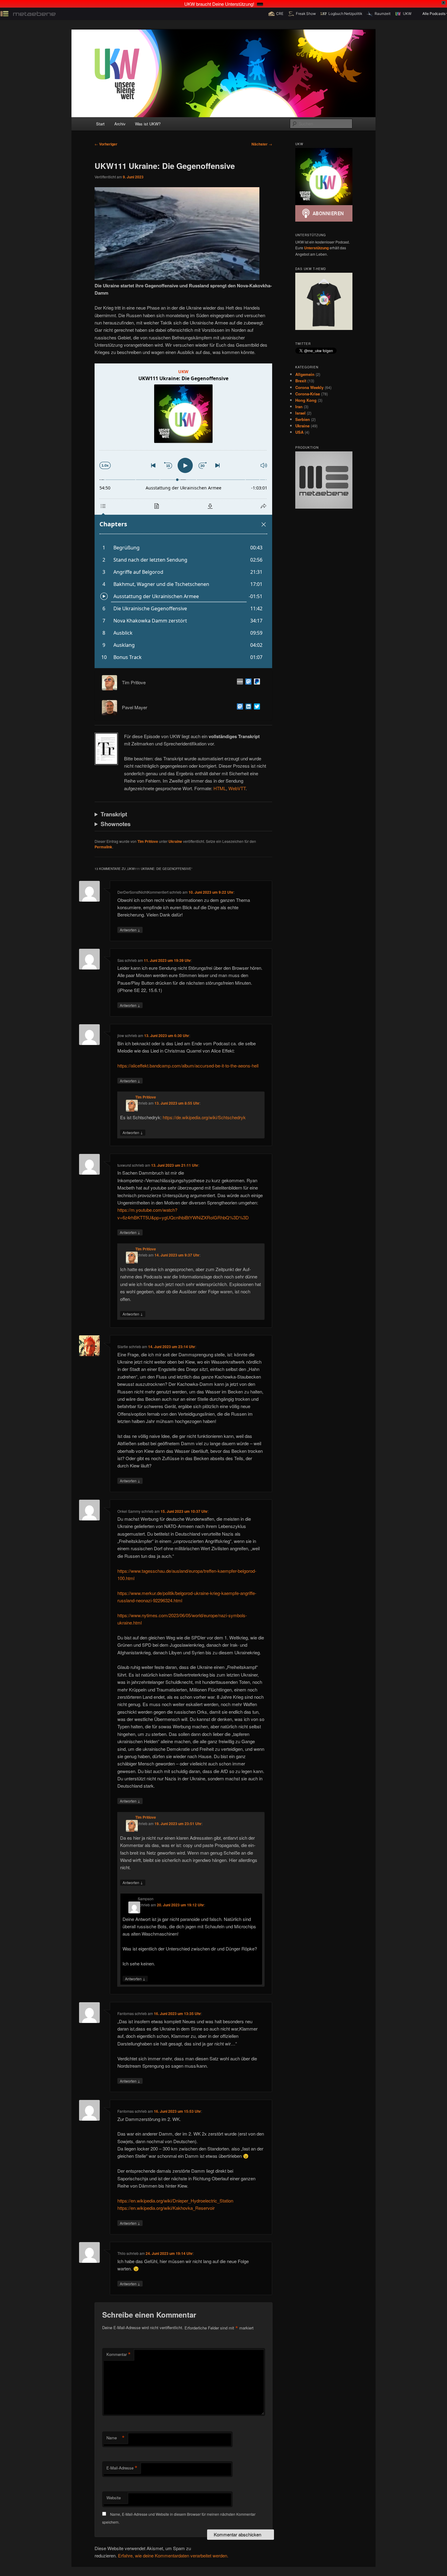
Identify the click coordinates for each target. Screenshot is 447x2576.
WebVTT (237, 788)
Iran (299, 407)
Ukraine (175, 841)
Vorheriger (106, 144)
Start (100, 124)
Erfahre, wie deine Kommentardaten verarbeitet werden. (173, 2555)
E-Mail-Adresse (122, 2468)
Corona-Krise (308, 394)
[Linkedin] (247, 707)
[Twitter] (256, 707)
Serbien (303, 419)
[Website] (239, 682)
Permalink (103, 847)
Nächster (262, 144)
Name (116, 2438)
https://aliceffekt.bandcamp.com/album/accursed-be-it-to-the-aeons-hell (188, 1065)
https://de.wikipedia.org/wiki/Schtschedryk (204, 1117)
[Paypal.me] (256, 682)
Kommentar (119, 2354)
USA (299, 432)
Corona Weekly (309, 387)
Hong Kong (306, 400)
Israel (300, 413)
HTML (220, 788)
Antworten (130, 930)
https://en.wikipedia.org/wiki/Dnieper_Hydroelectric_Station (175, 2201)
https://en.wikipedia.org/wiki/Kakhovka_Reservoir (166, 2208)
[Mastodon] (247, 682)
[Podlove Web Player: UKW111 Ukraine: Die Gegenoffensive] (183, 516)
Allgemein (305, 374)
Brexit (301, 381)
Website (114, 2498)
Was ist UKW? (148, 124)
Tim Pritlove (148, 841)
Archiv (120, 124)
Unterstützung (316, 248)
